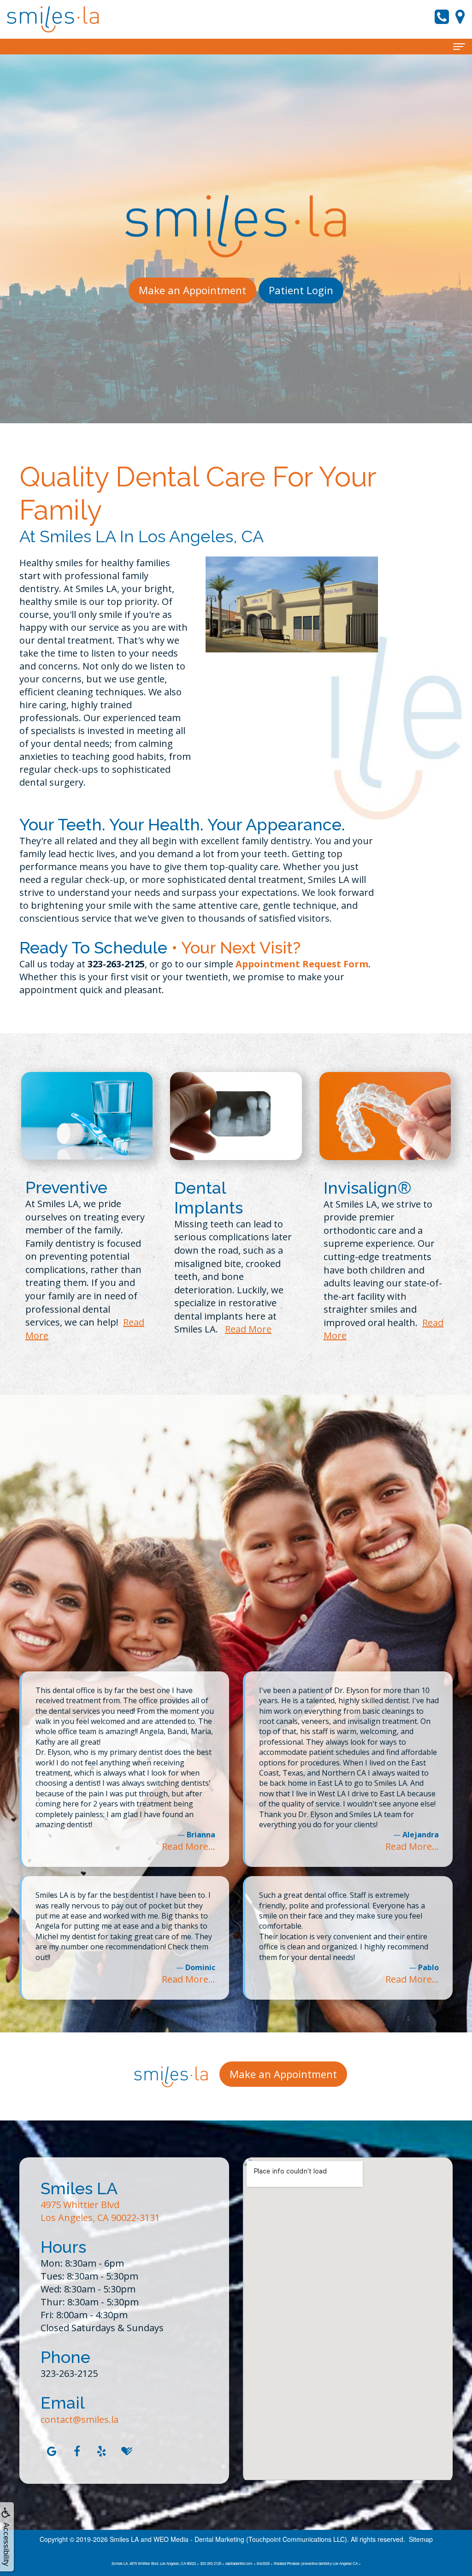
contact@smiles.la (80, 2419)
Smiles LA (124, 2539)
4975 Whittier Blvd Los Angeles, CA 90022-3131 (100, 2211)
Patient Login (301, 290)
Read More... (189, 1846)
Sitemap (421, 2539)
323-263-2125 (69, 2373)
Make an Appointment (192, 290)
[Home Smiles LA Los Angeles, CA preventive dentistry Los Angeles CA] (53, 19)
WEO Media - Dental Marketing (199, 2539)
